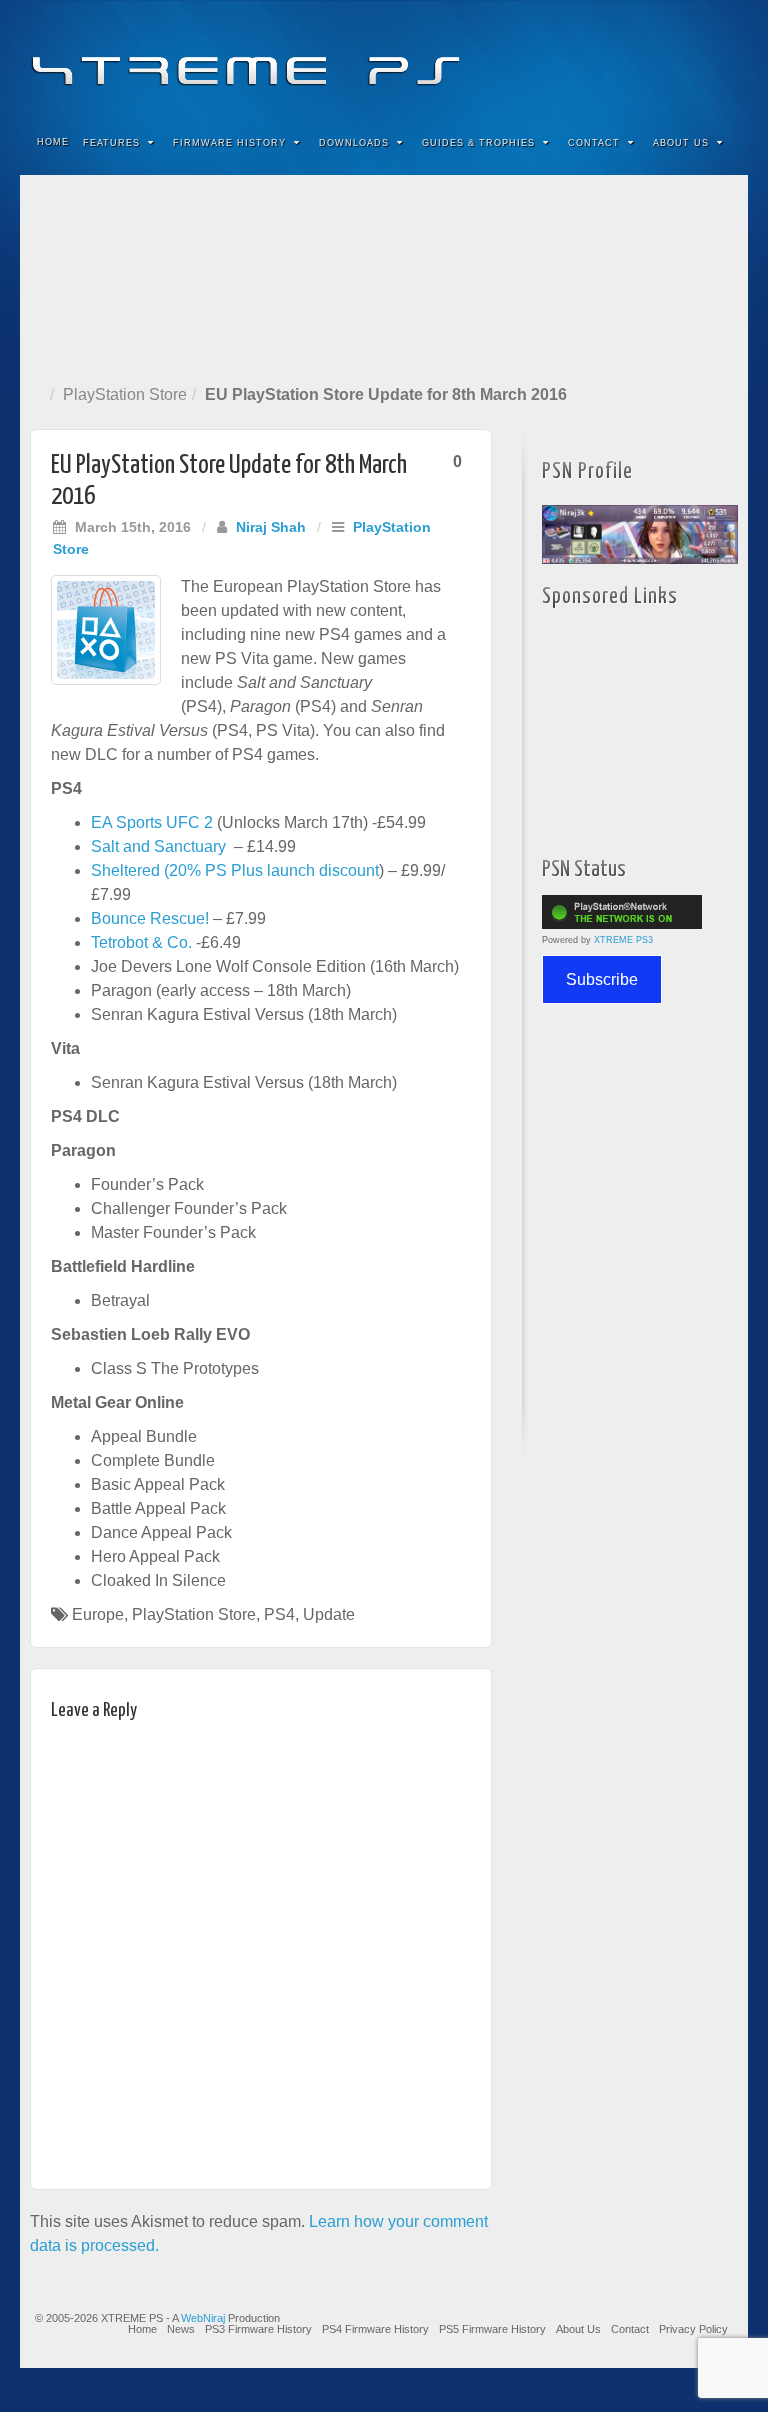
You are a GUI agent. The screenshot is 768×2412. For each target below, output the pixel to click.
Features (111, 143)
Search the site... (720, 143)
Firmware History (229, 143)
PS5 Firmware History (492, 2329)
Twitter (665, 58)
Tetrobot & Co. (141, 942)
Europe (98, 1614)
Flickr (638, 58)
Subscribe (602, 979)
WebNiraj (203, 2318)
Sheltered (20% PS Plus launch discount (235, 870)
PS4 (279, 1614)
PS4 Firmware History (375, 2329)
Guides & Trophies (478, 143)
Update (329, 1614)
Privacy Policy (693, 2329)
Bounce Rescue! (150, 918)
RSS (719, 58)
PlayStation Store (125, 394)
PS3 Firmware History (258, 2329)
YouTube (692, 58)
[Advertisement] (384, 275)
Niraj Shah (271, 527)
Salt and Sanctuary (160, 846)
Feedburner (611, 58)
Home (53, 142)
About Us (681, 143)
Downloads (354, 143)
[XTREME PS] (384, 57)
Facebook (584, 58)
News (181, 2329)
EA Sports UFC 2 (152, 822)
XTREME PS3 (623, 940)
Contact (594, 143)
